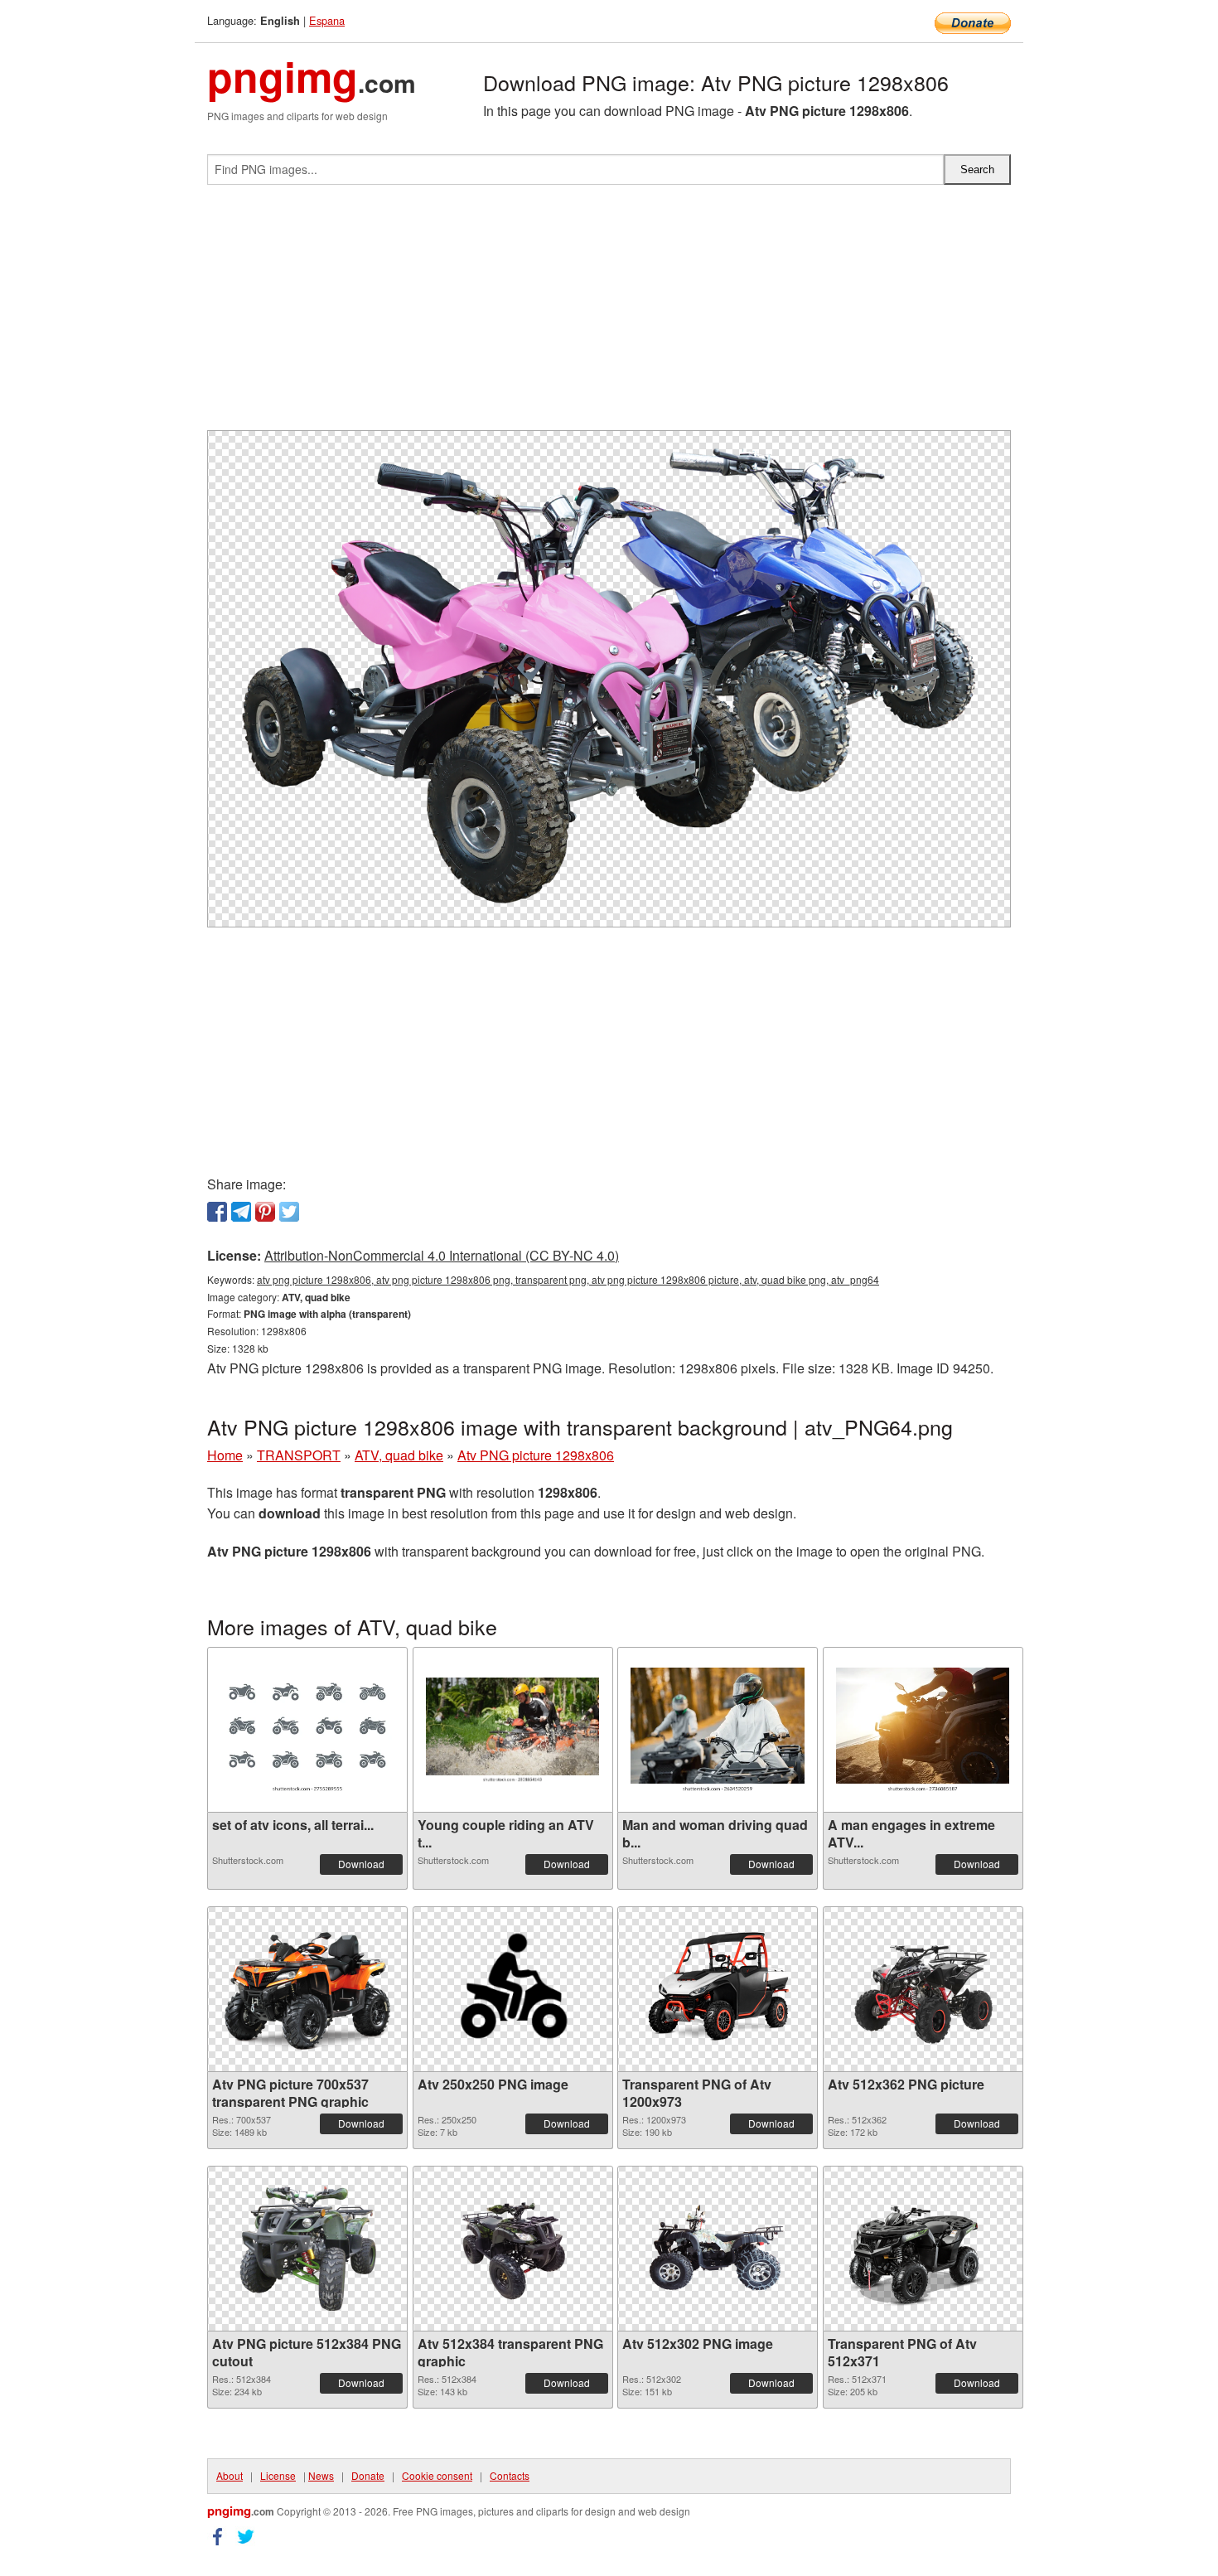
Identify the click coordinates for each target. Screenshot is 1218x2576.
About (230, 2475)
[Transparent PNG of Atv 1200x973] (718, 1989)
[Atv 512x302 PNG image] (718, 2249)
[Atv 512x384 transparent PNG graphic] (513, 2249)
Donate (368, 2475)
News (321, 2475)
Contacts (510, 2475)
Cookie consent (437, 2475)
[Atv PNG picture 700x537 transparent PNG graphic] (307, 1990)
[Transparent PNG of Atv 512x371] (923, 2249)
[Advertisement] (609, 314)
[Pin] (265, 1212)
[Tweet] (289, 1212)
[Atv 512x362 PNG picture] (923, 1990)
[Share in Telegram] (241, 1212)
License (278, 2475)
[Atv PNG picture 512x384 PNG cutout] (307, 2249)
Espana (327, 20)
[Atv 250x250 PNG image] (513, 1989)
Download (361, 1864)
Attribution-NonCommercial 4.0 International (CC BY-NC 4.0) (442, 1255)
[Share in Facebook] (217, 1212)
